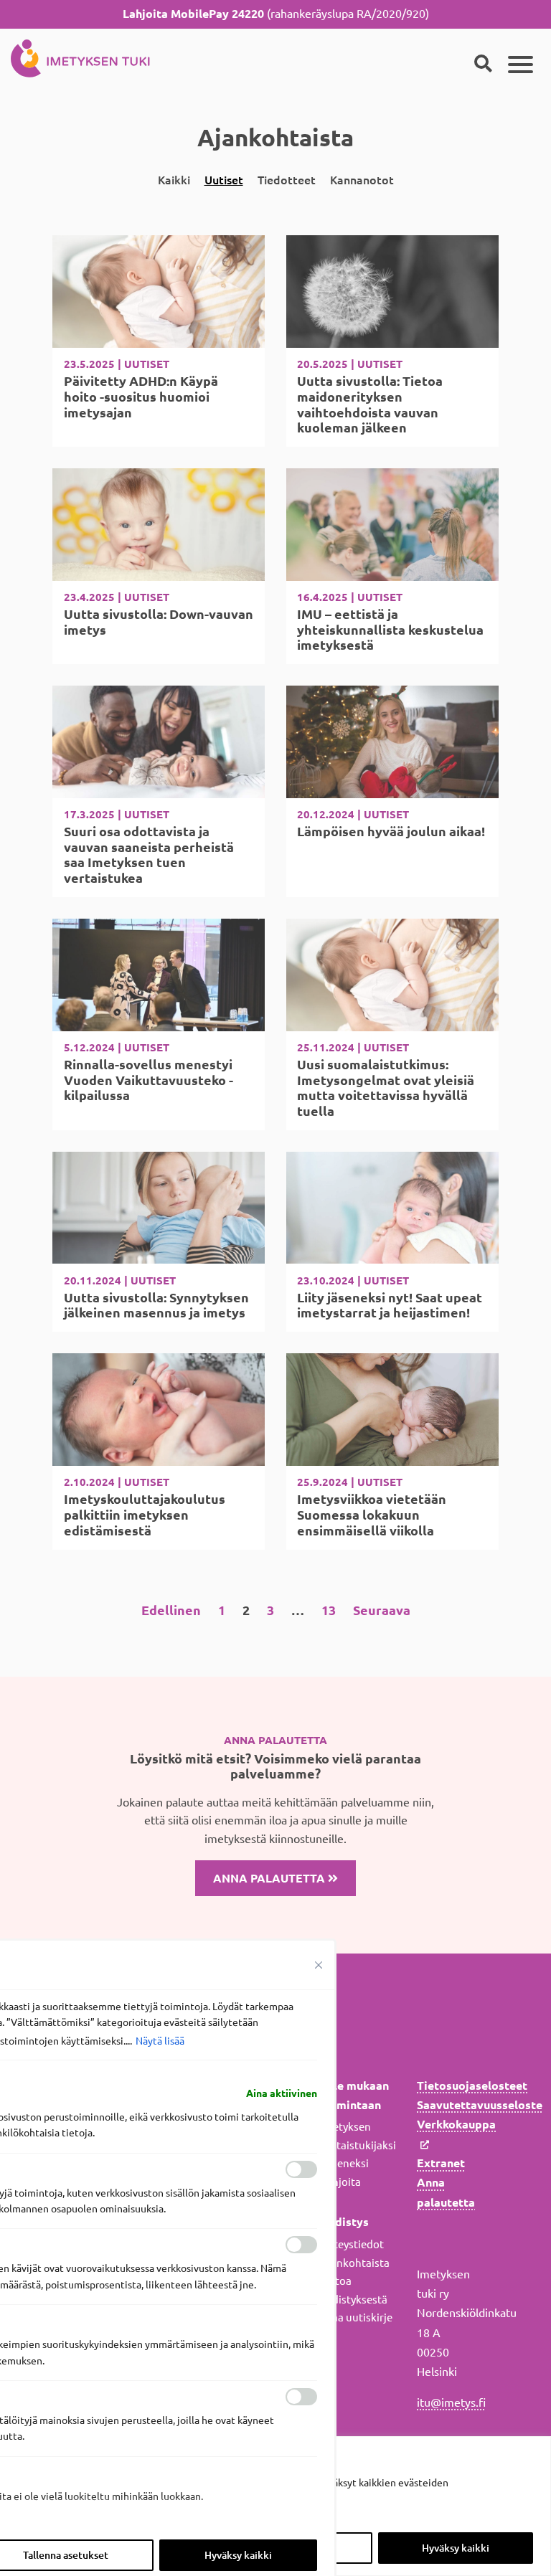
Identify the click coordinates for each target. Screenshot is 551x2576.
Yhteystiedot (352, 2244)
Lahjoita (341, 2182)
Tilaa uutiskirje (357, 2317)
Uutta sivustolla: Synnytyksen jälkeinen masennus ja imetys (156, 1305)
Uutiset (224, 180)
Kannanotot (362, 180)
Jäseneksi (345, 2163)
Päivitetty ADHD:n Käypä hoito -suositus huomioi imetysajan (141, 396)
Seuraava (382, 1610)
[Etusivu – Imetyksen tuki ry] (80, 56)
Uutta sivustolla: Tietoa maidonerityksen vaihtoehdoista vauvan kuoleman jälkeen (370, 404)
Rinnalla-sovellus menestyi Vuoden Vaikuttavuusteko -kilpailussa (149, 1080)
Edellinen (171, 1610)
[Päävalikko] (521, 65)
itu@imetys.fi (451, 2402)
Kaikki (174, 180)
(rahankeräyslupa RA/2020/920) (276, 14)
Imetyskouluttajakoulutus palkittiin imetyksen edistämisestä (145, 1514)
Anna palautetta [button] (270, 1878)
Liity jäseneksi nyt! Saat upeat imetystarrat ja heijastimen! (390, 1305)
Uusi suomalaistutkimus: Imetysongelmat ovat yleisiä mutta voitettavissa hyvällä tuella (386, 1088)
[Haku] (483, 65)
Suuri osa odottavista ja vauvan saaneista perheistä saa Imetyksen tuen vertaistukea (149, 854)
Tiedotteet (287, 180)
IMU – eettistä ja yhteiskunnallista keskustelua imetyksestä (390, 629)
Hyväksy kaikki (456, 2548)
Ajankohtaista (355, 2263)
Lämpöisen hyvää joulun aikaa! (391, 831)
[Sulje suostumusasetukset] (319, 1965)
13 (329, 1610)
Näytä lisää (160, 2041)
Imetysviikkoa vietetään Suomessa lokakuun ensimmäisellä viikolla (372, 1514)
